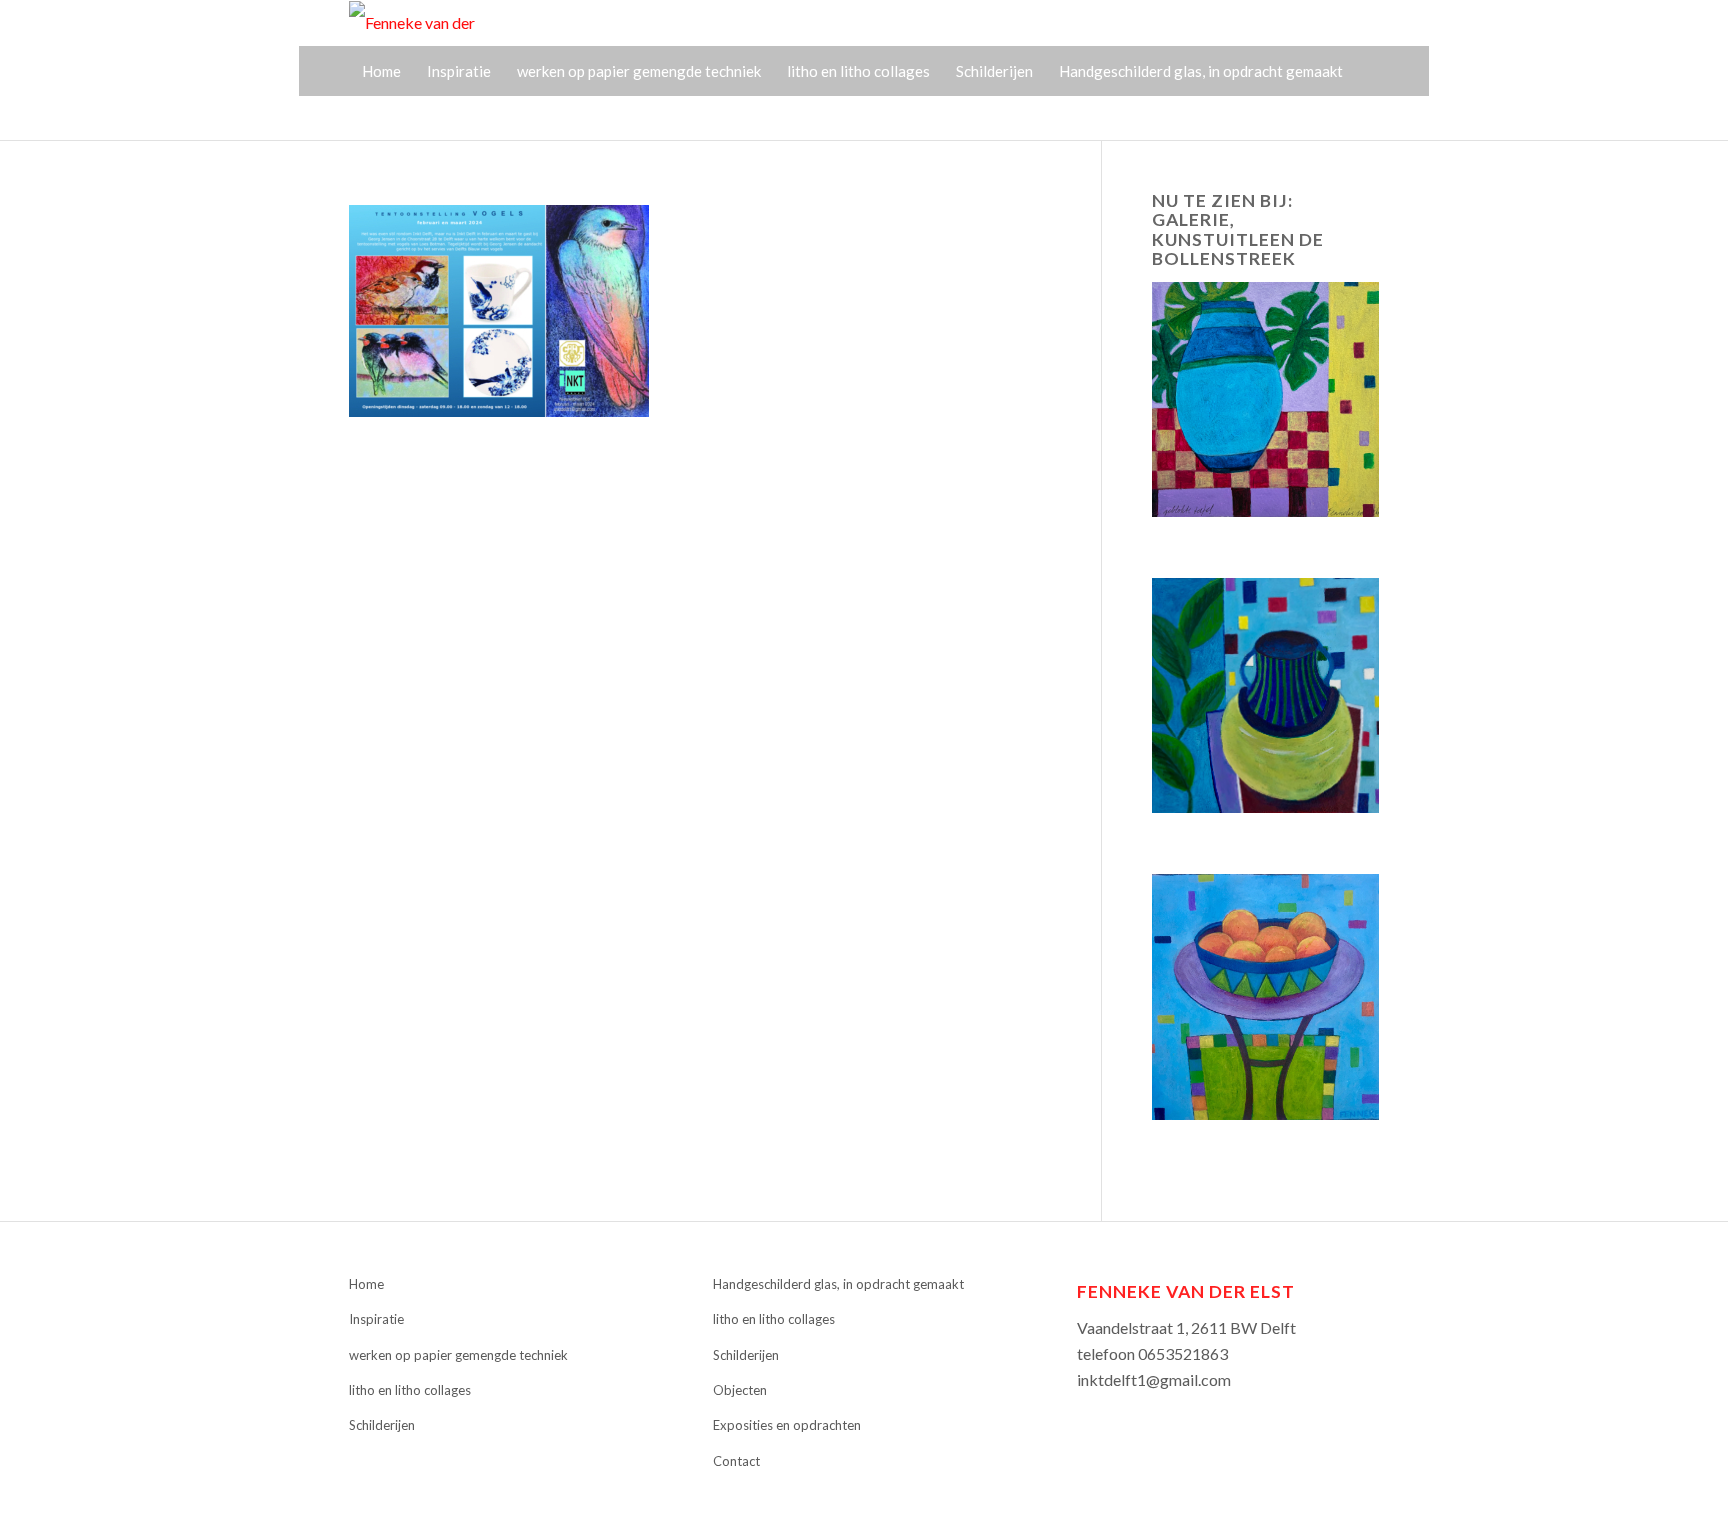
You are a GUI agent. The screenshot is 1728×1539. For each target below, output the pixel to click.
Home (366, 1284)
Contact (736, 1461)
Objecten (740, 1390)
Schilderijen (382, 1425)
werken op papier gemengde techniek (458, 1355)
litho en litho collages (410, 1390)
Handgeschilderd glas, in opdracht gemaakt (838, 1284)
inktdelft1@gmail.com (1154, 1379)
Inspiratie (376, 1319)
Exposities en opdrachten (787, 1425)
